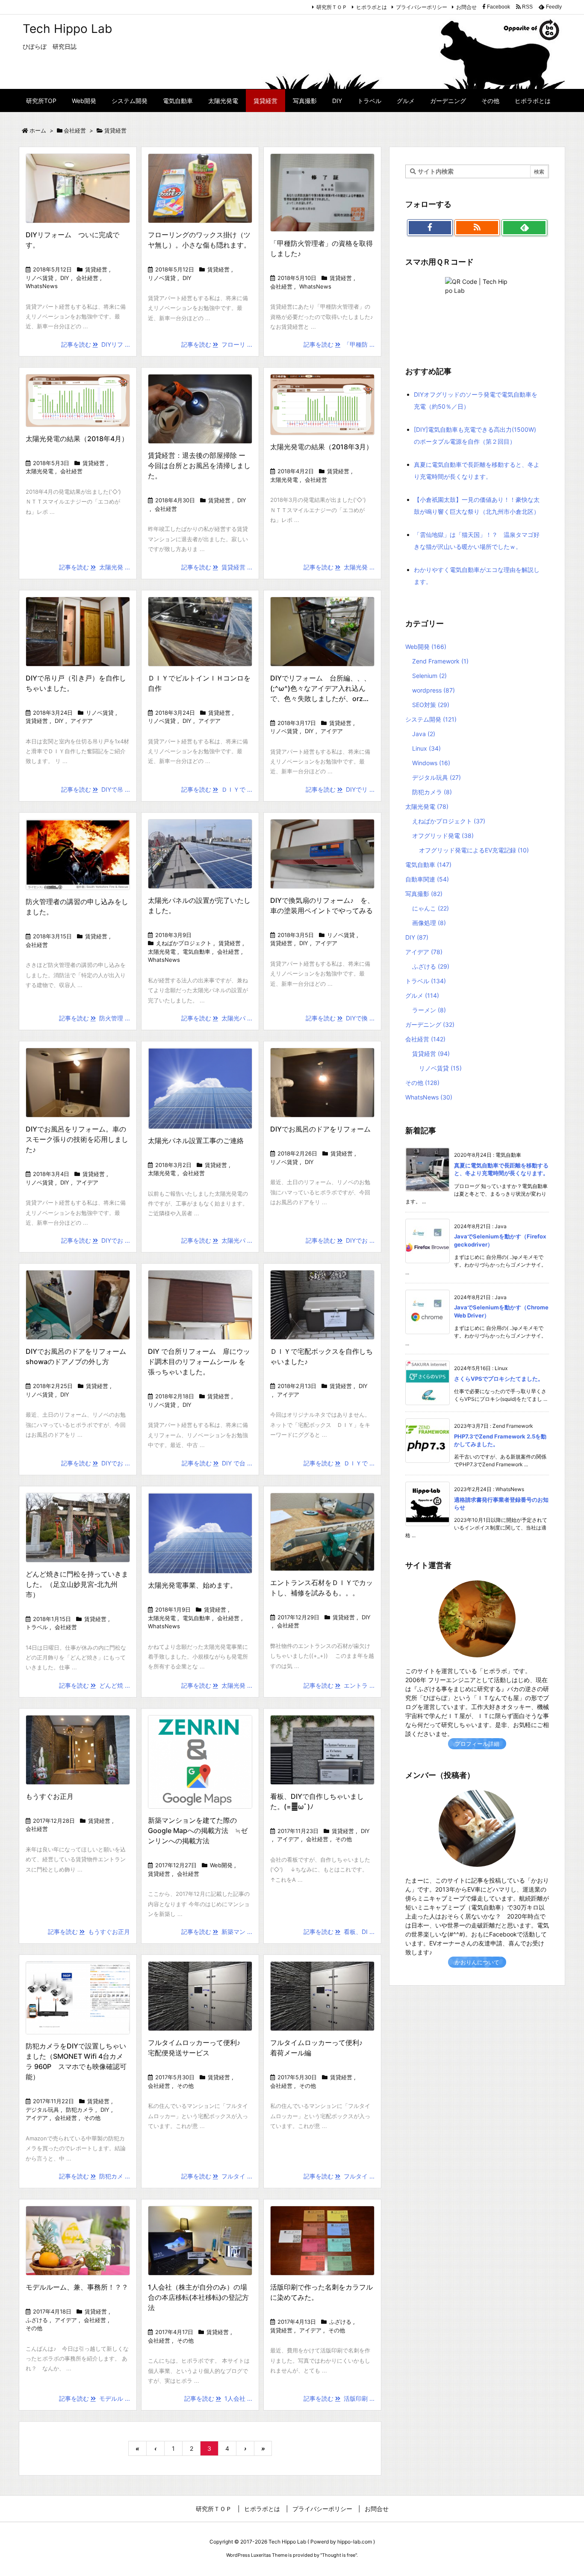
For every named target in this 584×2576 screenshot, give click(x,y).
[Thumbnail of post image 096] (78, 632)
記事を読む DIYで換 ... (340, 1018)
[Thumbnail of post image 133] (200, 2241)
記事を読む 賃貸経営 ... (217, 567)
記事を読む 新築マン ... (217, 1932)
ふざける (37, 2320)
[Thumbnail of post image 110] (200, 188)
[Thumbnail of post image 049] (78, 2241)
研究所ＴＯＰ (332, 7)
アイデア (82, 721)
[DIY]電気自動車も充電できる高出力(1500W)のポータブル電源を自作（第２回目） (475, 435)
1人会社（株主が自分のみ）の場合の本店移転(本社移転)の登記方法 (198, 2297)
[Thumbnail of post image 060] (78, 1998)
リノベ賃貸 (40, 278)
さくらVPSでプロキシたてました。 (499, 1379)
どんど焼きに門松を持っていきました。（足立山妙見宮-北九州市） (77, 1584)
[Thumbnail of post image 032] (78, 188)
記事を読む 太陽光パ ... (217, 1018)
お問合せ (466, 7)
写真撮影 (424, 894)
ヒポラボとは (372, 7)
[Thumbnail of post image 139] (78, 401)
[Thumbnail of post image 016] (322, 1750)
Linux (426, 748)
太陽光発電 (40, 471)
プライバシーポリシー (422, 7)
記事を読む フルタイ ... (217, 2176)
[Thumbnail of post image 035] (200, 1533)
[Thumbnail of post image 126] (78, 1305)
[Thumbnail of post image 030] (200, 1762)
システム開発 (431, 719)
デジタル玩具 (42, 2110)
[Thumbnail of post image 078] (200, 1088)
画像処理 (429, 923)
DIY (65, 278)
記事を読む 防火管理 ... (94, 1018)
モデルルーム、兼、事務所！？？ (77, 2287)
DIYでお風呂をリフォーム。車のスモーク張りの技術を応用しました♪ (77, 1139)
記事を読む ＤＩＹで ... (217, 789)
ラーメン (429, 1010)
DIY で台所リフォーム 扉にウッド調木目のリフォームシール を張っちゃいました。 (199, 1362)
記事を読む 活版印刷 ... (339, 2398)
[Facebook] (430, 228)
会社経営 (75, 130)
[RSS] (477, 228)
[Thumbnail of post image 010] (322, 2241)
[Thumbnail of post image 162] (200, 632)
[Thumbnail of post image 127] (200, 1996)
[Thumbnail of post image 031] (322, 405)
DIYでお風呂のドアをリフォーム (320, 1129)
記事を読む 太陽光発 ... (94, 567)
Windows (431, 763)
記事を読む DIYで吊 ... (96, 789)
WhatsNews (42, 286)
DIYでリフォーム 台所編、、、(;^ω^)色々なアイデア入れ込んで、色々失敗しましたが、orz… (320, 688)
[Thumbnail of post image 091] (322, 1083)
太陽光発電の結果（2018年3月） (321, 447)
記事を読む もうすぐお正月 (89, 1932)
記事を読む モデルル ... (94, 2398)
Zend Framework (440, 661)
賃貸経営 (96, 269)
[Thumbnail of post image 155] (322, 1305)
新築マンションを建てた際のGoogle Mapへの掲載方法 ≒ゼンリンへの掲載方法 (198, 1830)
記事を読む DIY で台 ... (217, 1463)
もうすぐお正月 (50, 1796)
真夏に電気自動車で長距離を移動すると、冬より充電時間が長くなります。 (477, 470)
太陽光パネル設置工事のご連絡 (196, 1141)
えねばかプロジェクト (184, 943)
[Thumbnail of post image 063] (322, 1996)
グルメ (422, 995)
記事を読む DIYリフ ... (96, 344)
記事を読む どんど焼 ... (94, 1685)
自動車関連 (427, 879)
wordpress (434, 690)
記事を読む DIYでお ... (96, 1240)
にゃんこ (431, 908)
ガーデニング (430, 1024)
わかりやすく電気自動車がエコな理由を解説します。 (477, 576)
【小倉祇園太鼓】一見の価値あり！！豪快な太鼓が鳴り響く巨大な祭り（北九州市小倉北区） (477, 505)
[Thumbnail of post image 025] (78, 1083)
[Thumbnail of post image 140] (322, 854)
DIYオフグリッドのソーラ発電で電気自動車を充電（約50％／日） (476, 400)
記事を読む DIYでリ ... (340, 789)
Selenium (429, 676)
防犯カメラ (80, 2110)
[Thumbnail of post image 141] (200, 409)
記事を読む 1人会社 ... (218, 2398)
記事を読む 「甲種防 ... (339, 344)
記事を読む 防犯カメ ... (94, 2176)
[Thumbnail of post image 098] (322, 632)
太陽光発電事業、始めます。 (192, 1585)
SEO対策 (431, 705)
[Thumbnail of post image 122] (78, 855)
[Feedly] (524, 228)
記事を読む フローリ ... (217, 344)
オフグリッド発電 (443, 836)
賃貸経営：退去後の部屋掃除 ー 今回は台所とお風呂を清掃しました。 (199, 466)
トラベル (37, 1627)
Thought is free (339, 2555)
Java (424, 734)
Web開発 (221, 1865)
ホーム (38, 130)
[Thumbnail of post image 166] (322, 193)
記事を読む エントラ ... (339, 1685)
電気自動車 (196, 952)
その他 (344, 1839)
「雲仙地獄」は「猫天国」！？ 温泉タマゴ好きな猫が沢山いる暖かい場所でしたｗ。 (477, 541)
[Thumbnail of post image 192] (322, 1532)
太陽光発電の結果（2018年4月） (77, 439)
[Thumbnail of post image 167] (200, 1305)
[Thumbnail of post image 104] (78, 1528)
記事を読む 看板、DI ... (339, 1932)
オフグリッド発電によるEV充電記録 (474, 850)
